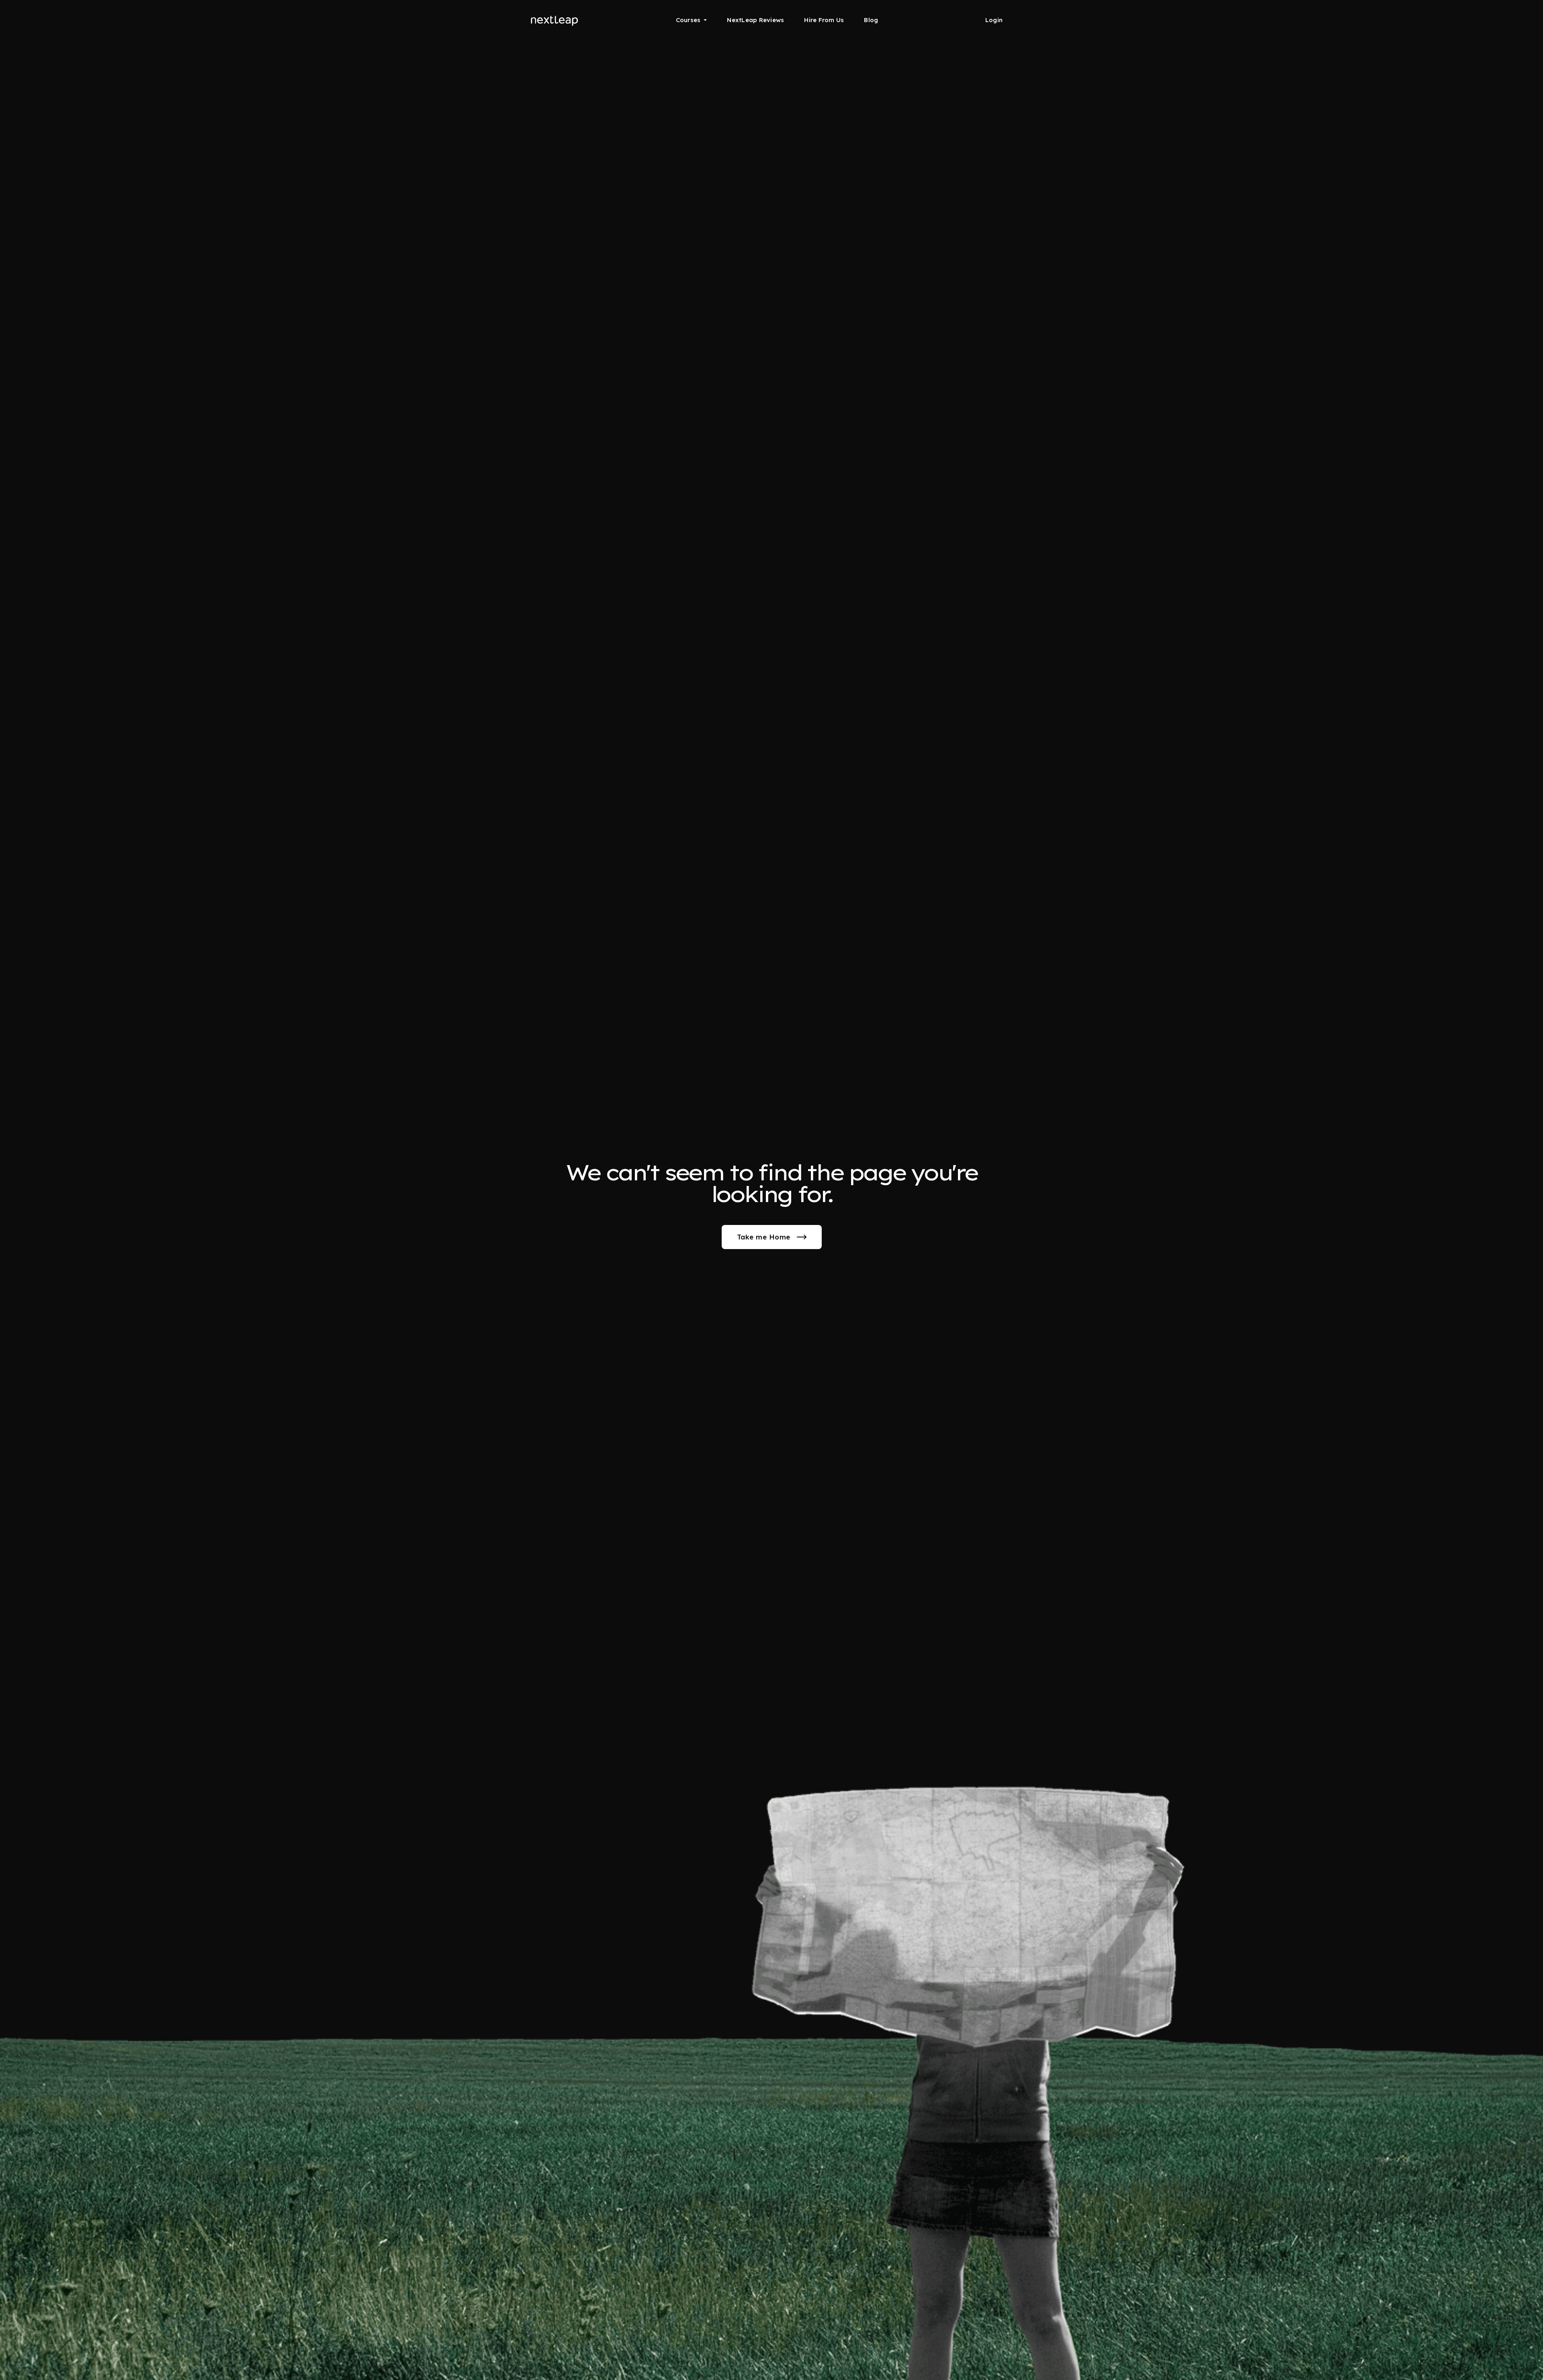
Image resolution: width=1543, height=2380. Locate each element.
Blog (871, 20)
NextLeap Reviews (755, 20)
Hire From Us (824, 20)
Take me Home (764, 1237)
